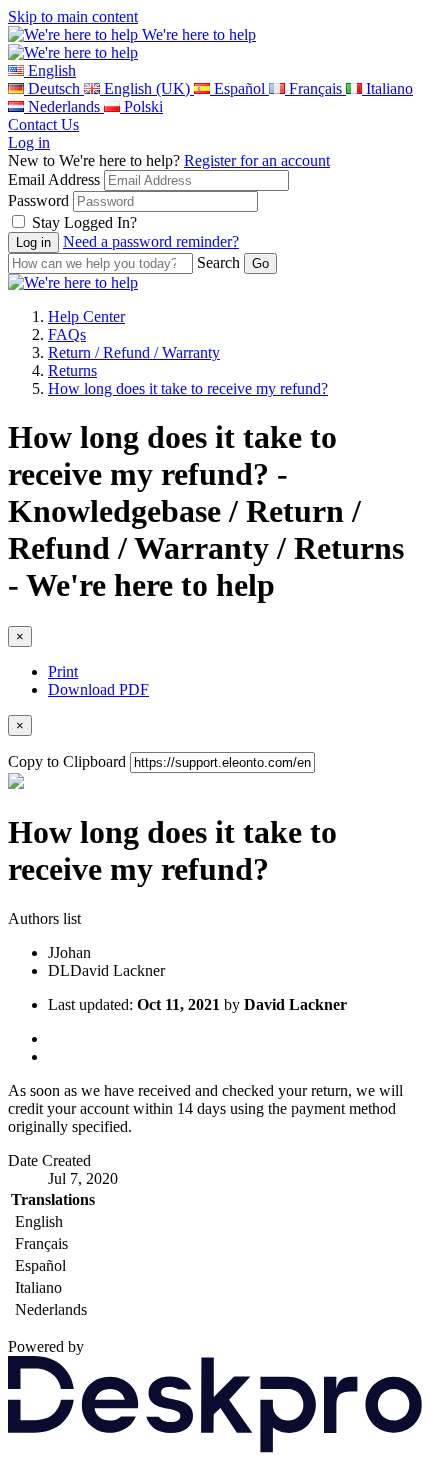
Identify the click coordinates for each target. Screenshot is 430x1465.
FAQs (67, 334)
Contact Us (43, 124)
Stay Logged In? (84, 222)
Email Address (54, 179)
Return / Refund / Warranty (134, 352)
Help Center (86, 316)
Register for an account (257, 160)
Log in (29, 142)
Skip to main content (73, 16)
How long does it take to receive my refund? (188, 388)
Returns (72, 370)
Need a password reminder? (151, 241)
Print (63, 671)
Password (38, 200)
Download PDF (98, 689)
